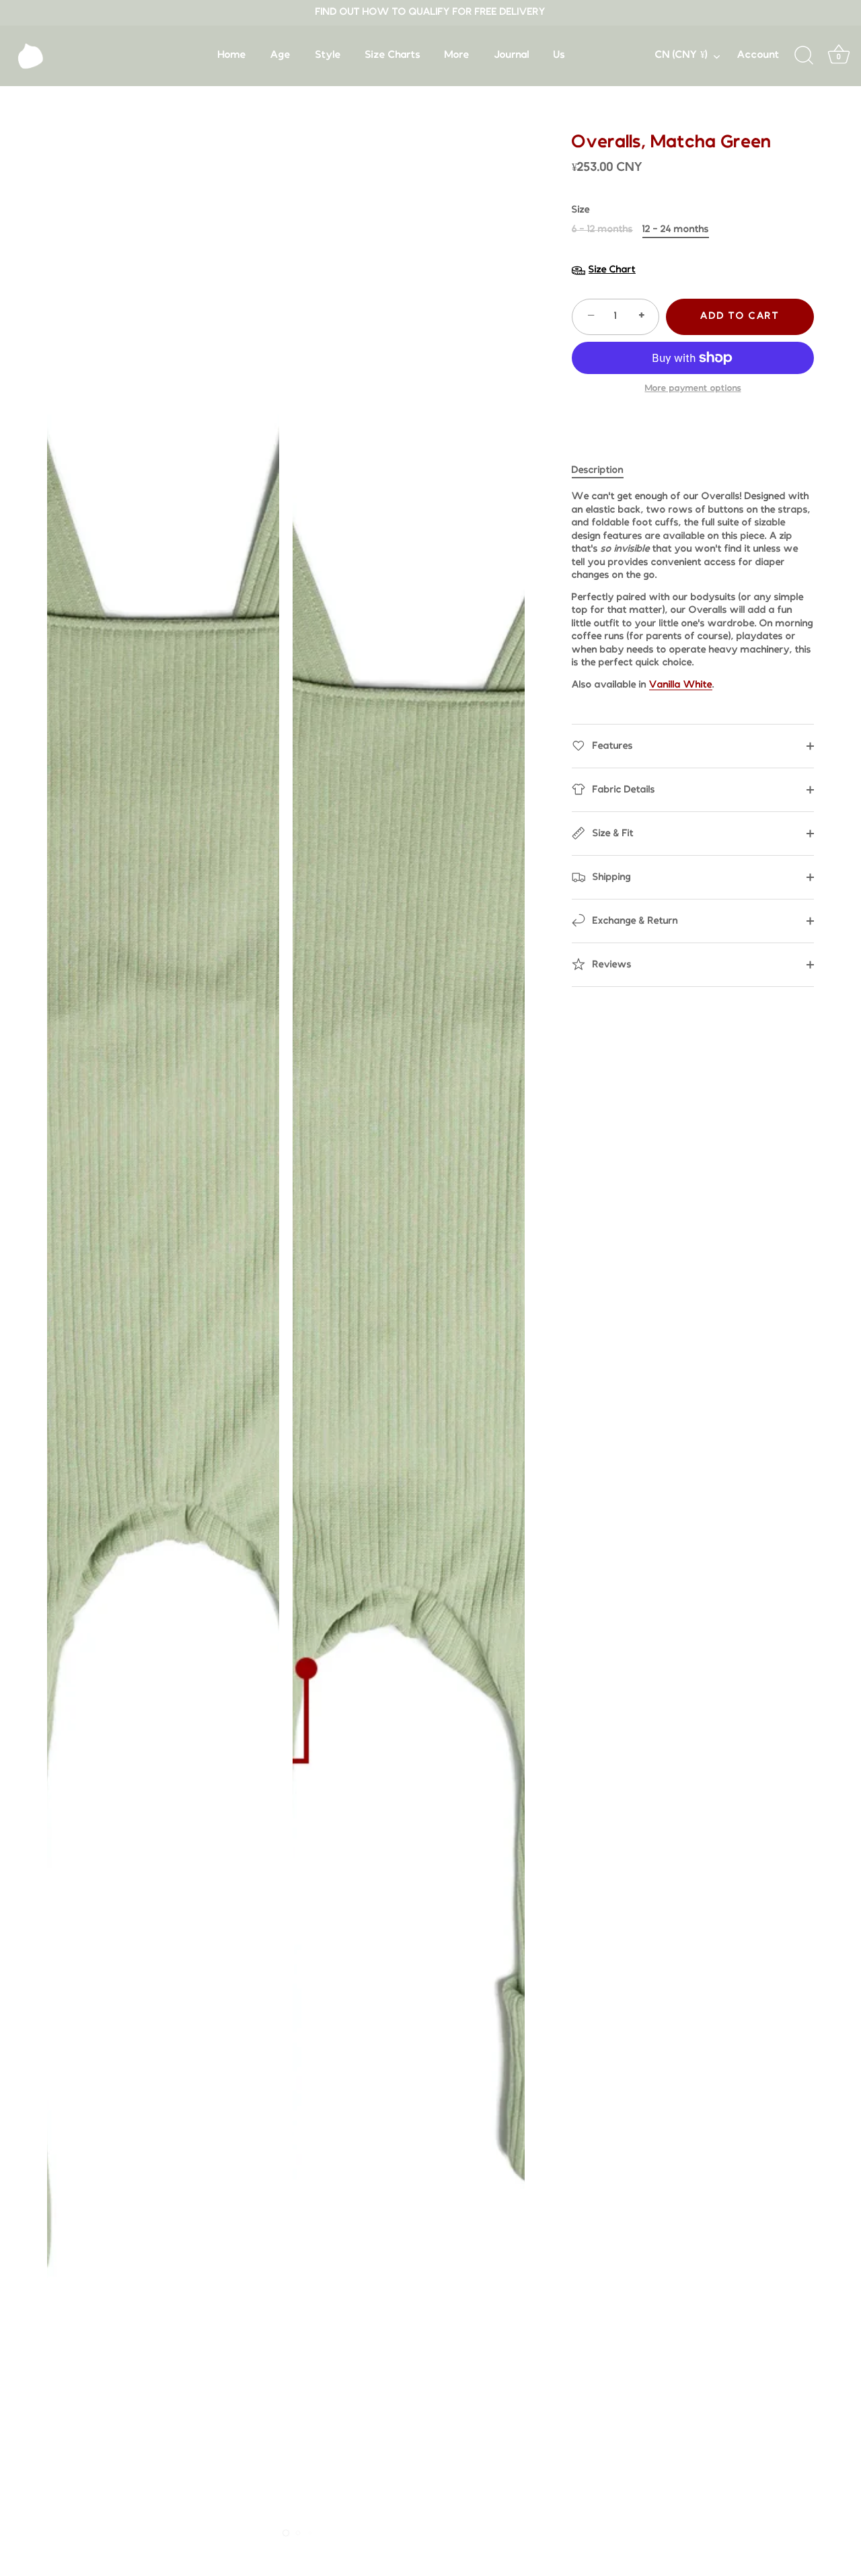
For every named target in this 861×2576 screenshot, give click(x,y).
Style (328, 55)
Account (758, 55)
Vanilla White (681, 685)
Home (232, 55)
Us (559, 55)
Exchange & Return (634, 921)
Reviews (611, 965)
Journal (512, 55)
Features (611, 746)
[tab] (604, 471)
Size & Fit (612, 834)
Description (598, 471)
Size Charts (393, 55)
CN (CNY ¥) (681, 55)
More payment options (693, 389)
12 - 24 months (676, 230)
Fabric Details (623, 790)
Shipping (610, 878)
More (457, 55)
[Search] (804, 56)
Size (581, 210)
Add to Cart (740, 317)
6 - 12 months (602, 230)
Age (280, 55)
